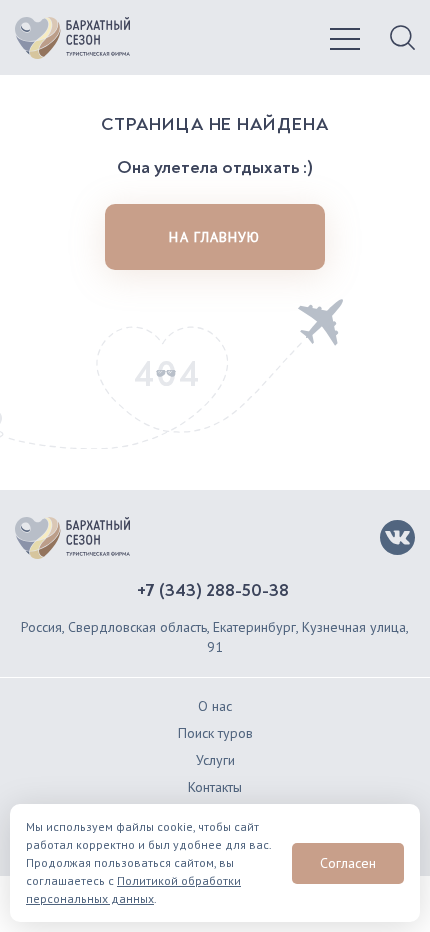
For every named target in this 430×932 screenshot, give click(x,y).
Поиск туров (215, 733)
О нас (215, 706)
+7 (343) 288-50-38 (213, 591)
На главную (214, 237)
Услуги (215, 760)
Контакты (215, 787)
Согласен (348, 863)
